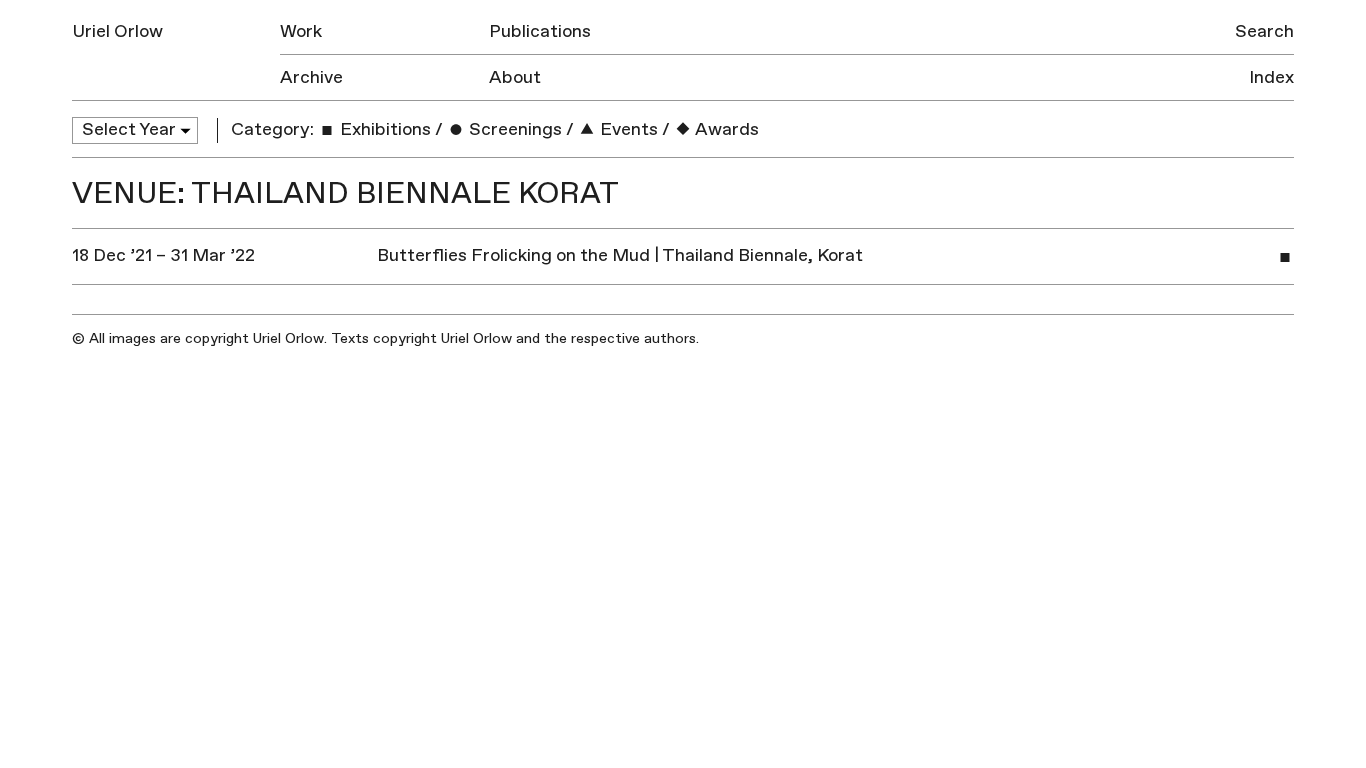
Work (301, 31)
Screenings (513, 129)
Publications (540, 31)
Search (1264, 31)
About (515, 77)
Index (1271, 77)
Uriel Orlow (117, 31)
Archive (311, 77)
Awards (725, 129)
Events (627, 129)
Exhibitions (383, 129)
